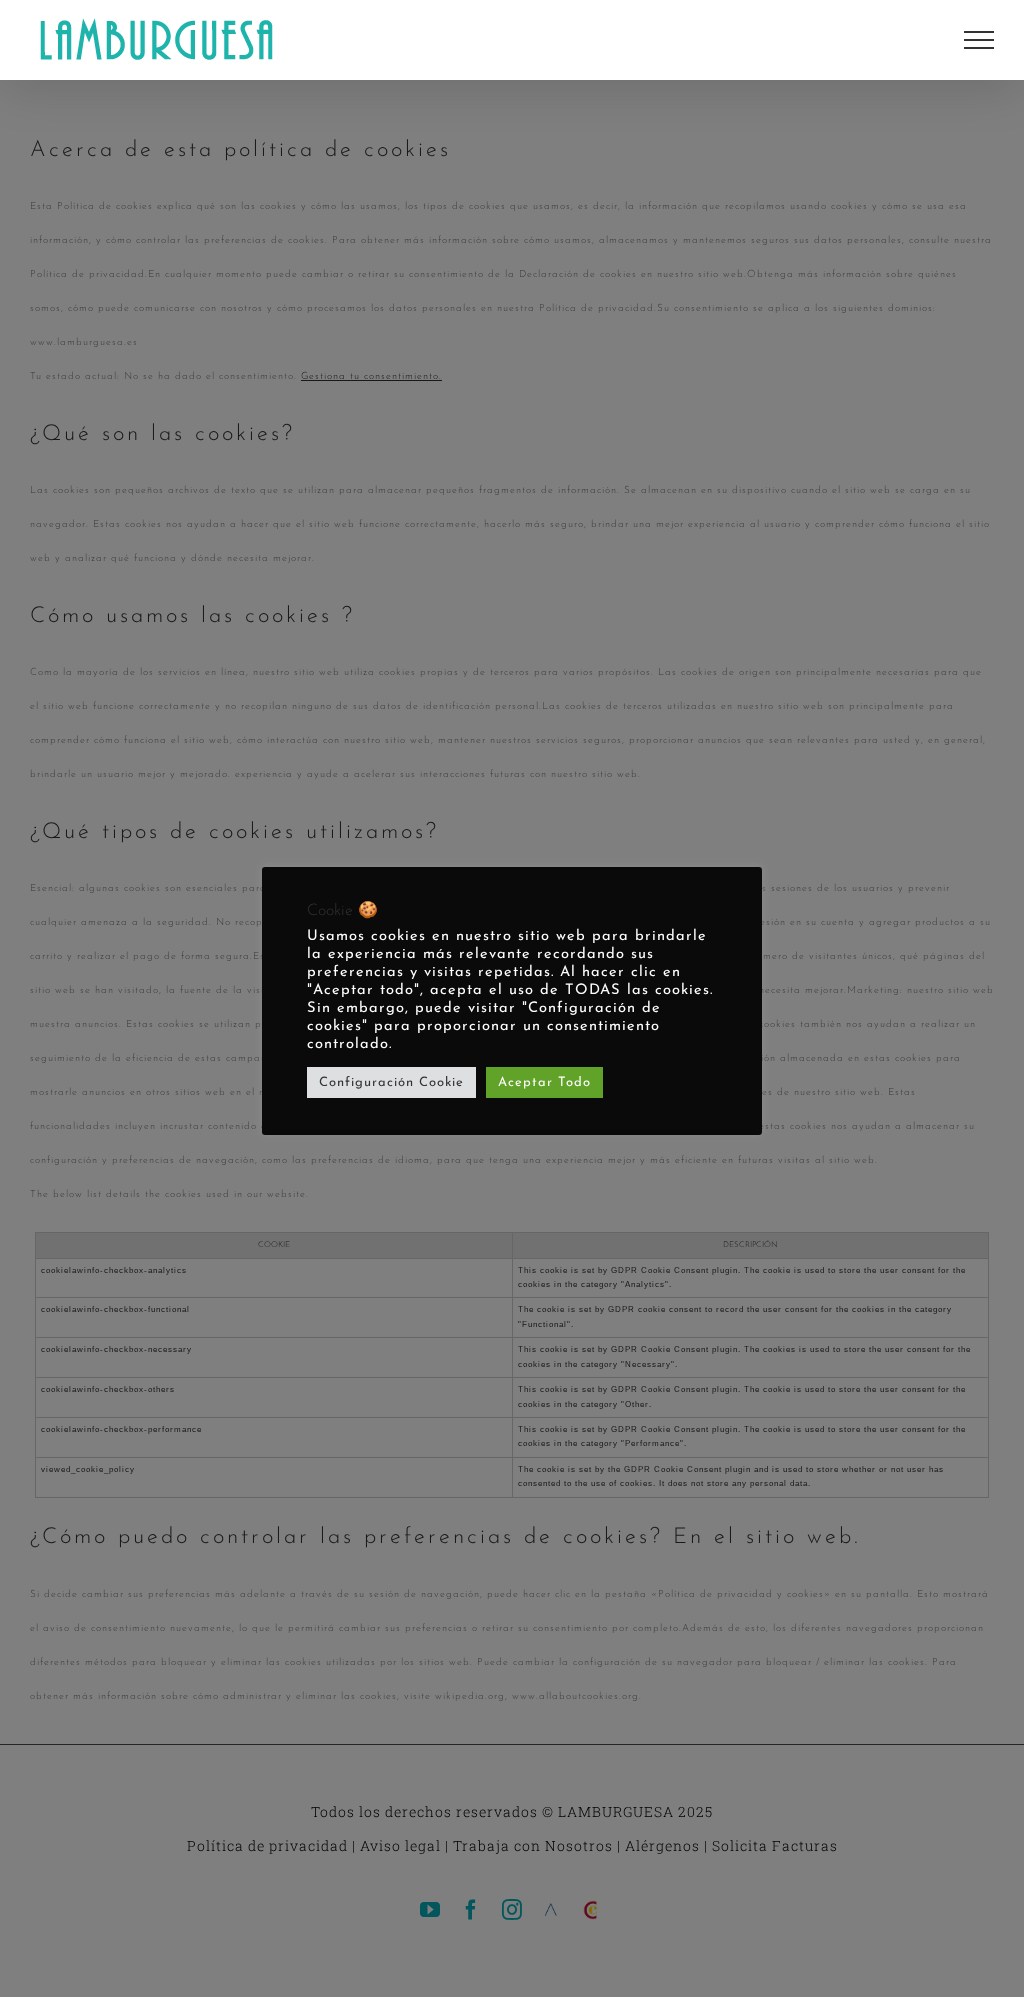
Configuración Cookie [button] (391, 1082)
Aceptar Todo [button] (544, 1082)
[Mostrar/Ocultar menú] (979, 40)
